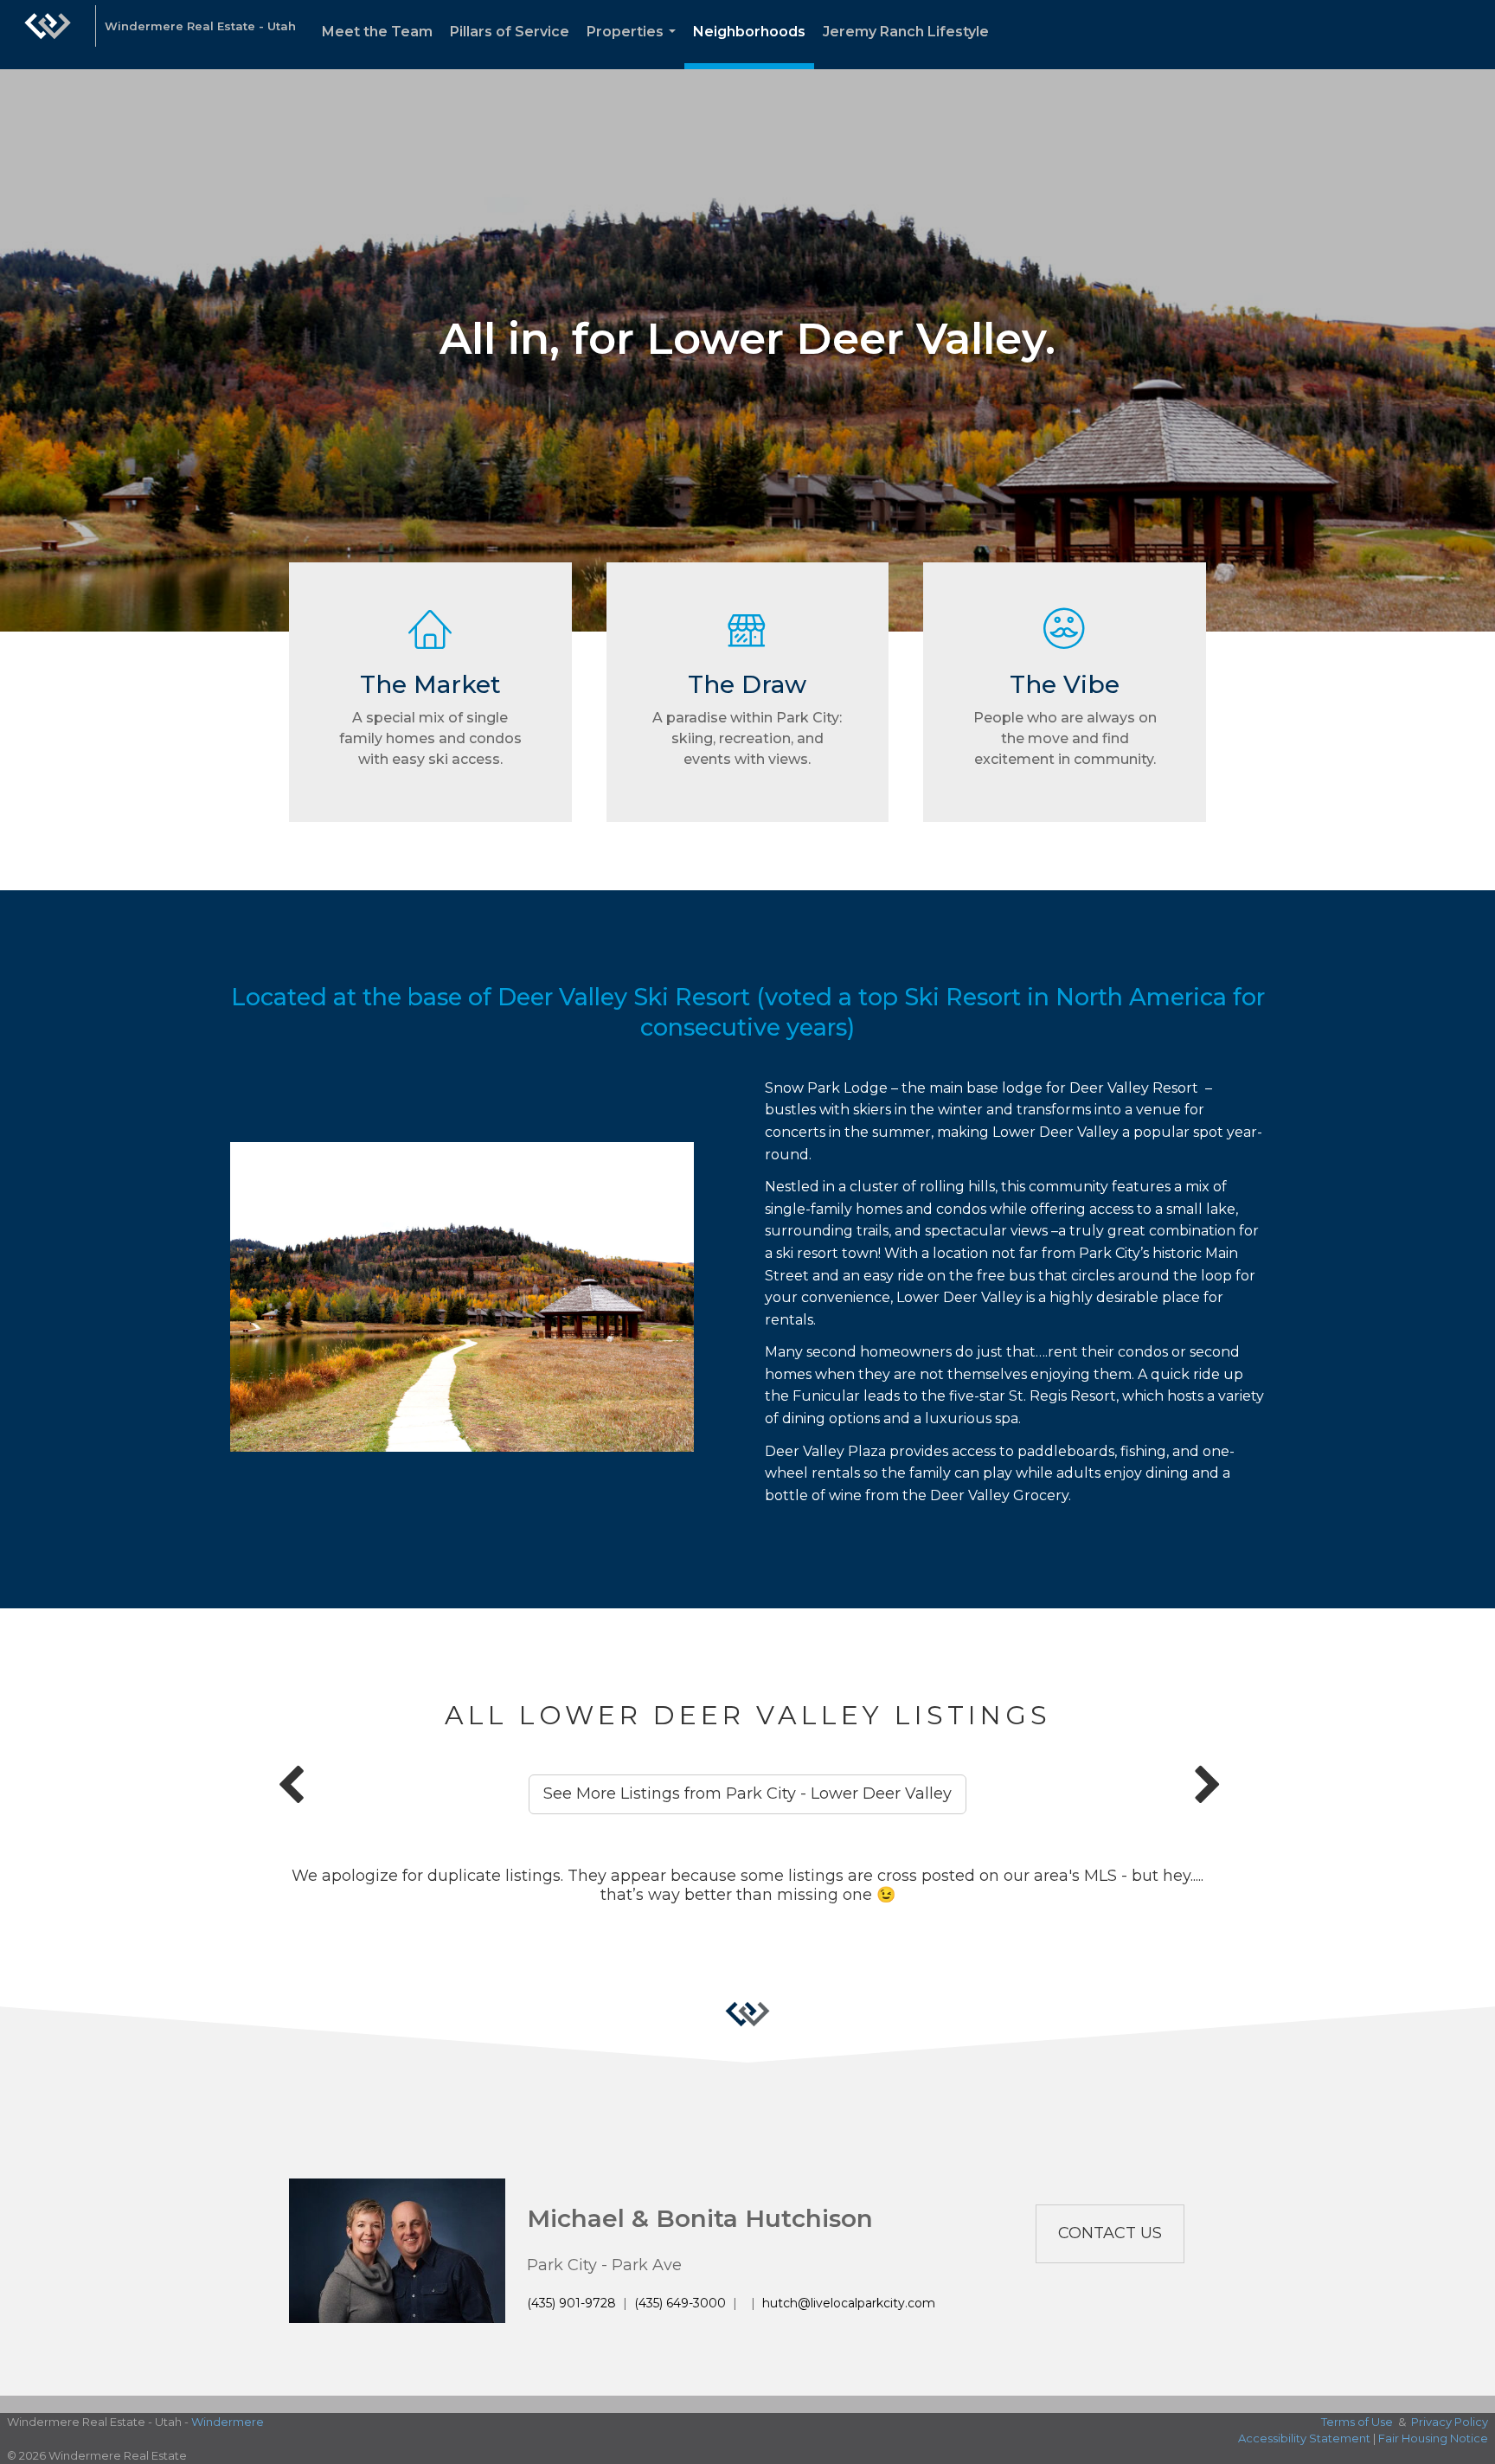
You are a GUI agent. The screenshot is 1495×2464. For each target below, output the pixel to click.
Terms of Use (1357, 2422)
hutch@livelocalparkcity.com (849, 2303)
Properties (635, 46)
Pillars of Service (510, 32)
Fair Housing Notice (1433, 2438)
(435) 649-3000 (680, 2303)
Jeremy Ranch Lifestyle (906, 32)
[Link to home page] (48, 35)
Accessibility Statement (1304, 2438)
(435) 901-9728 (571, 2303)
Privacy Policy (1450, 2422)
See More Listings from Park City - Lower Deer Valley (747, 1793)
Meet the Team (377, 32)
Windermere (228, 2422)
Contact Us (1110, 2233)
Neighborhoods (749, 32)
